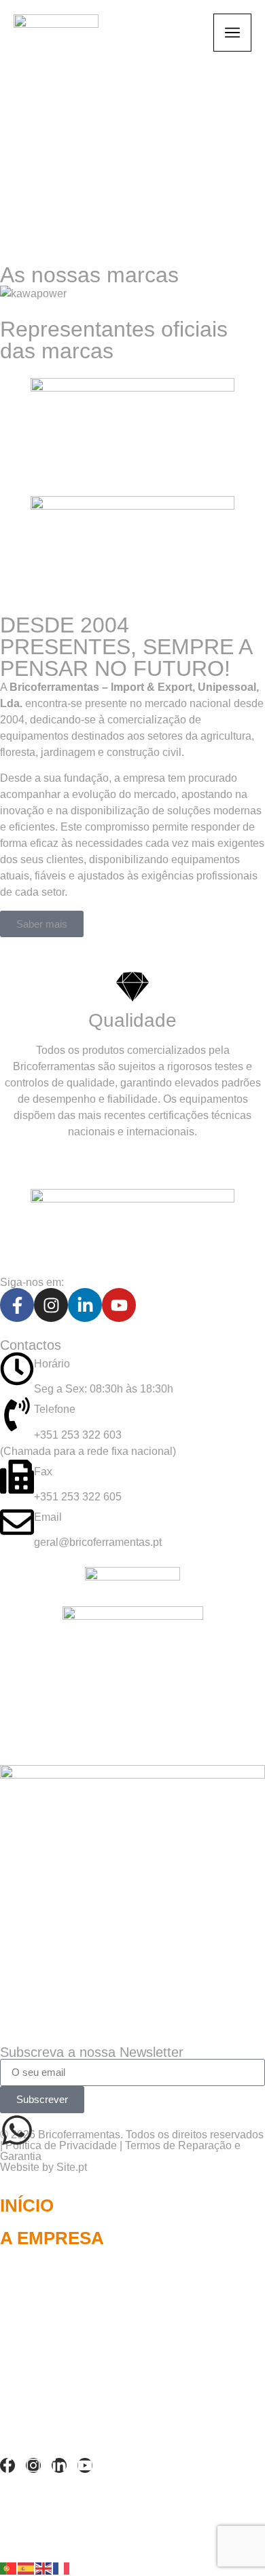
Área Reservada (82, 2368)
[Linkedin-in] (85, 1305)
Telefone (55, 1409)
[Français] (62, 2568)
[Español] (26, 2568)
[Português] (9, 2568)
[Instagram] (51, 1305)
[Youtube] (119, 1305)
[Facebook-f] (17, 1305)
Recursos (50, 2303)
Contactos (55, 2336)
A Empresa (52, 2238)
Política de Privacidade (61, 2145)
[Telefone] (17, 1414)
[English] (44, 2568)
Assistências (65, 2401)
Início (27, 2205)
